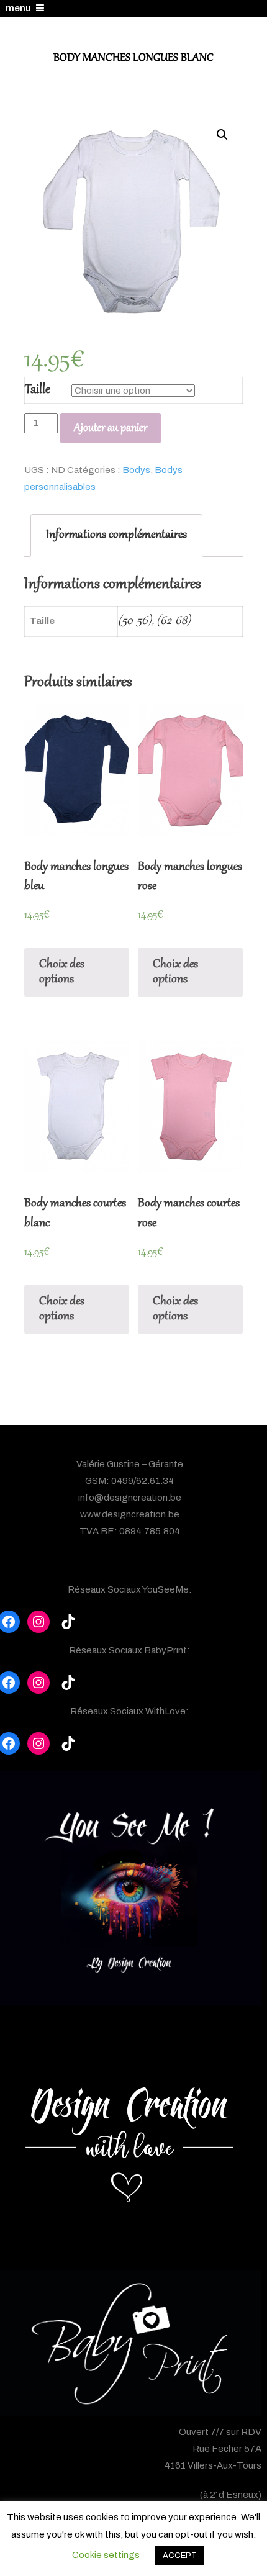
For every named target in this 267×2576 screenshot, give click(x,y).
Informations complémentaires (116, 535)
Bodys (136, 470)
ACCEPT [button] (180, 2556)
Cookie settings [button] (106, 2555)
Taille (38, 390)
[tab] (116, 536)
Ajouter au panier (111, 428)
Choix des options (62, 972)
